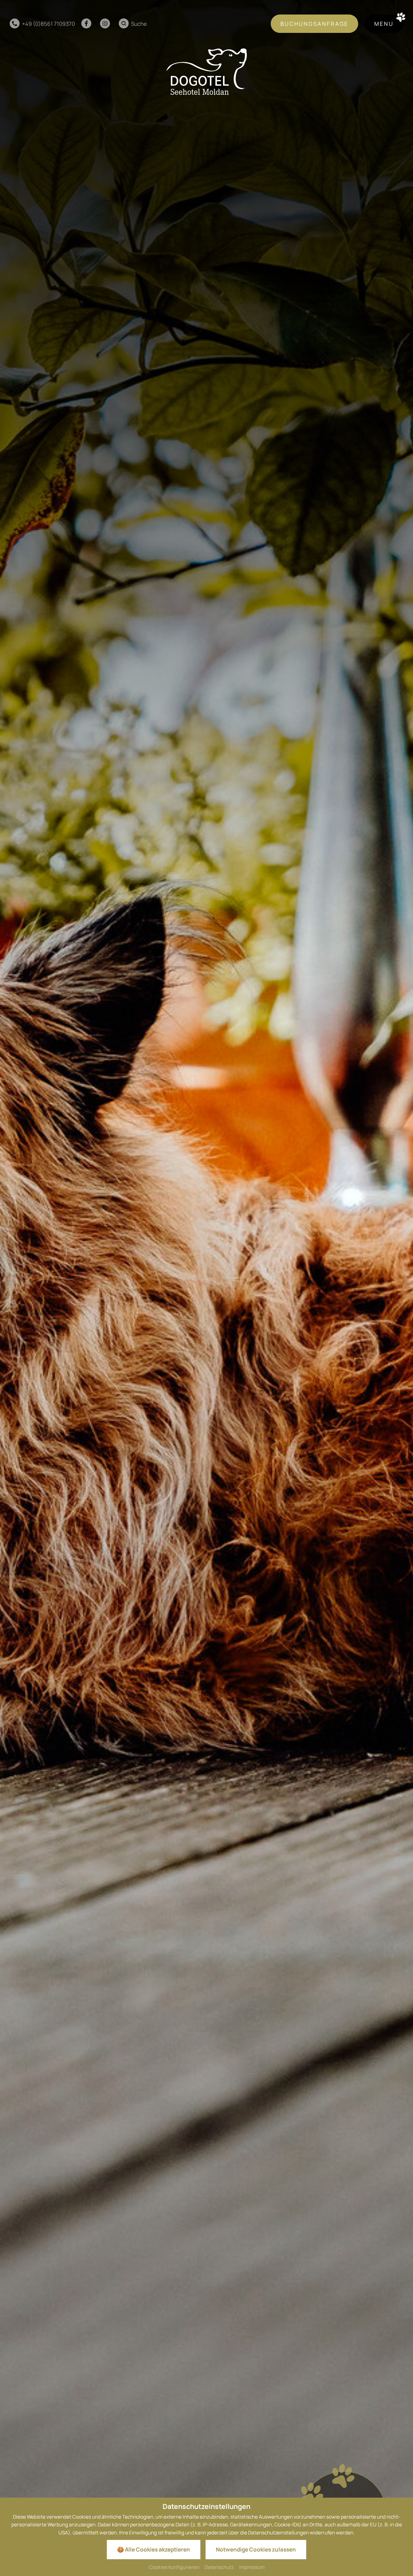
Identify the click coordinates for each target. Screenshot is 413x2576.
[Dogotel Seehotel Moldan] (206, 72)
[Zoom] (206, 1288)
